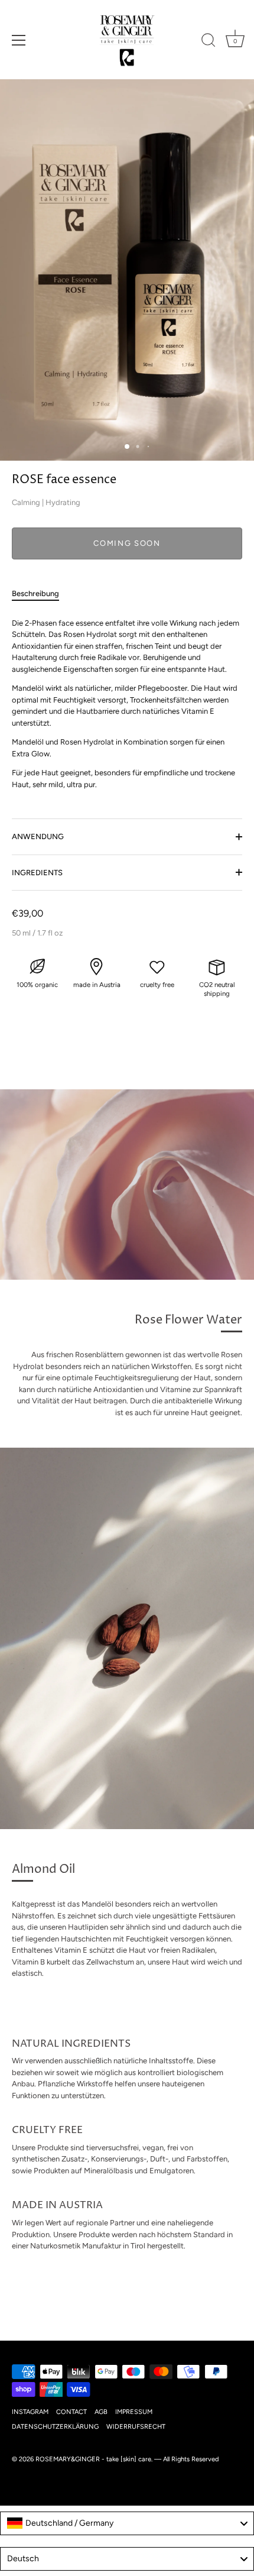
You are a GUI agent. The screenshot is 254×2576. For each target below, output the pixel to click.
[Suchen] (209, 42)
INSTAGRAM (30, 2412)
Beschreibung (35, 593)
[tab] (41, 594)
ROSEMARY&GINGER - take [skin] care (93, 2459)
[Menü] (19, 40)
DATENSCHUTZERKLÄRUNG (55, 2427)
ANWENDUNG (38, 836)
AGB (101, 2412)
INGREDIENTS (37, 873)
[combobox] (127, 2523)
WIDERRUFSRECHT (136, 2427)
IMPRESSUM (134, 2412)
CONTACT (71, 2412)
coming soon (127, 543)
